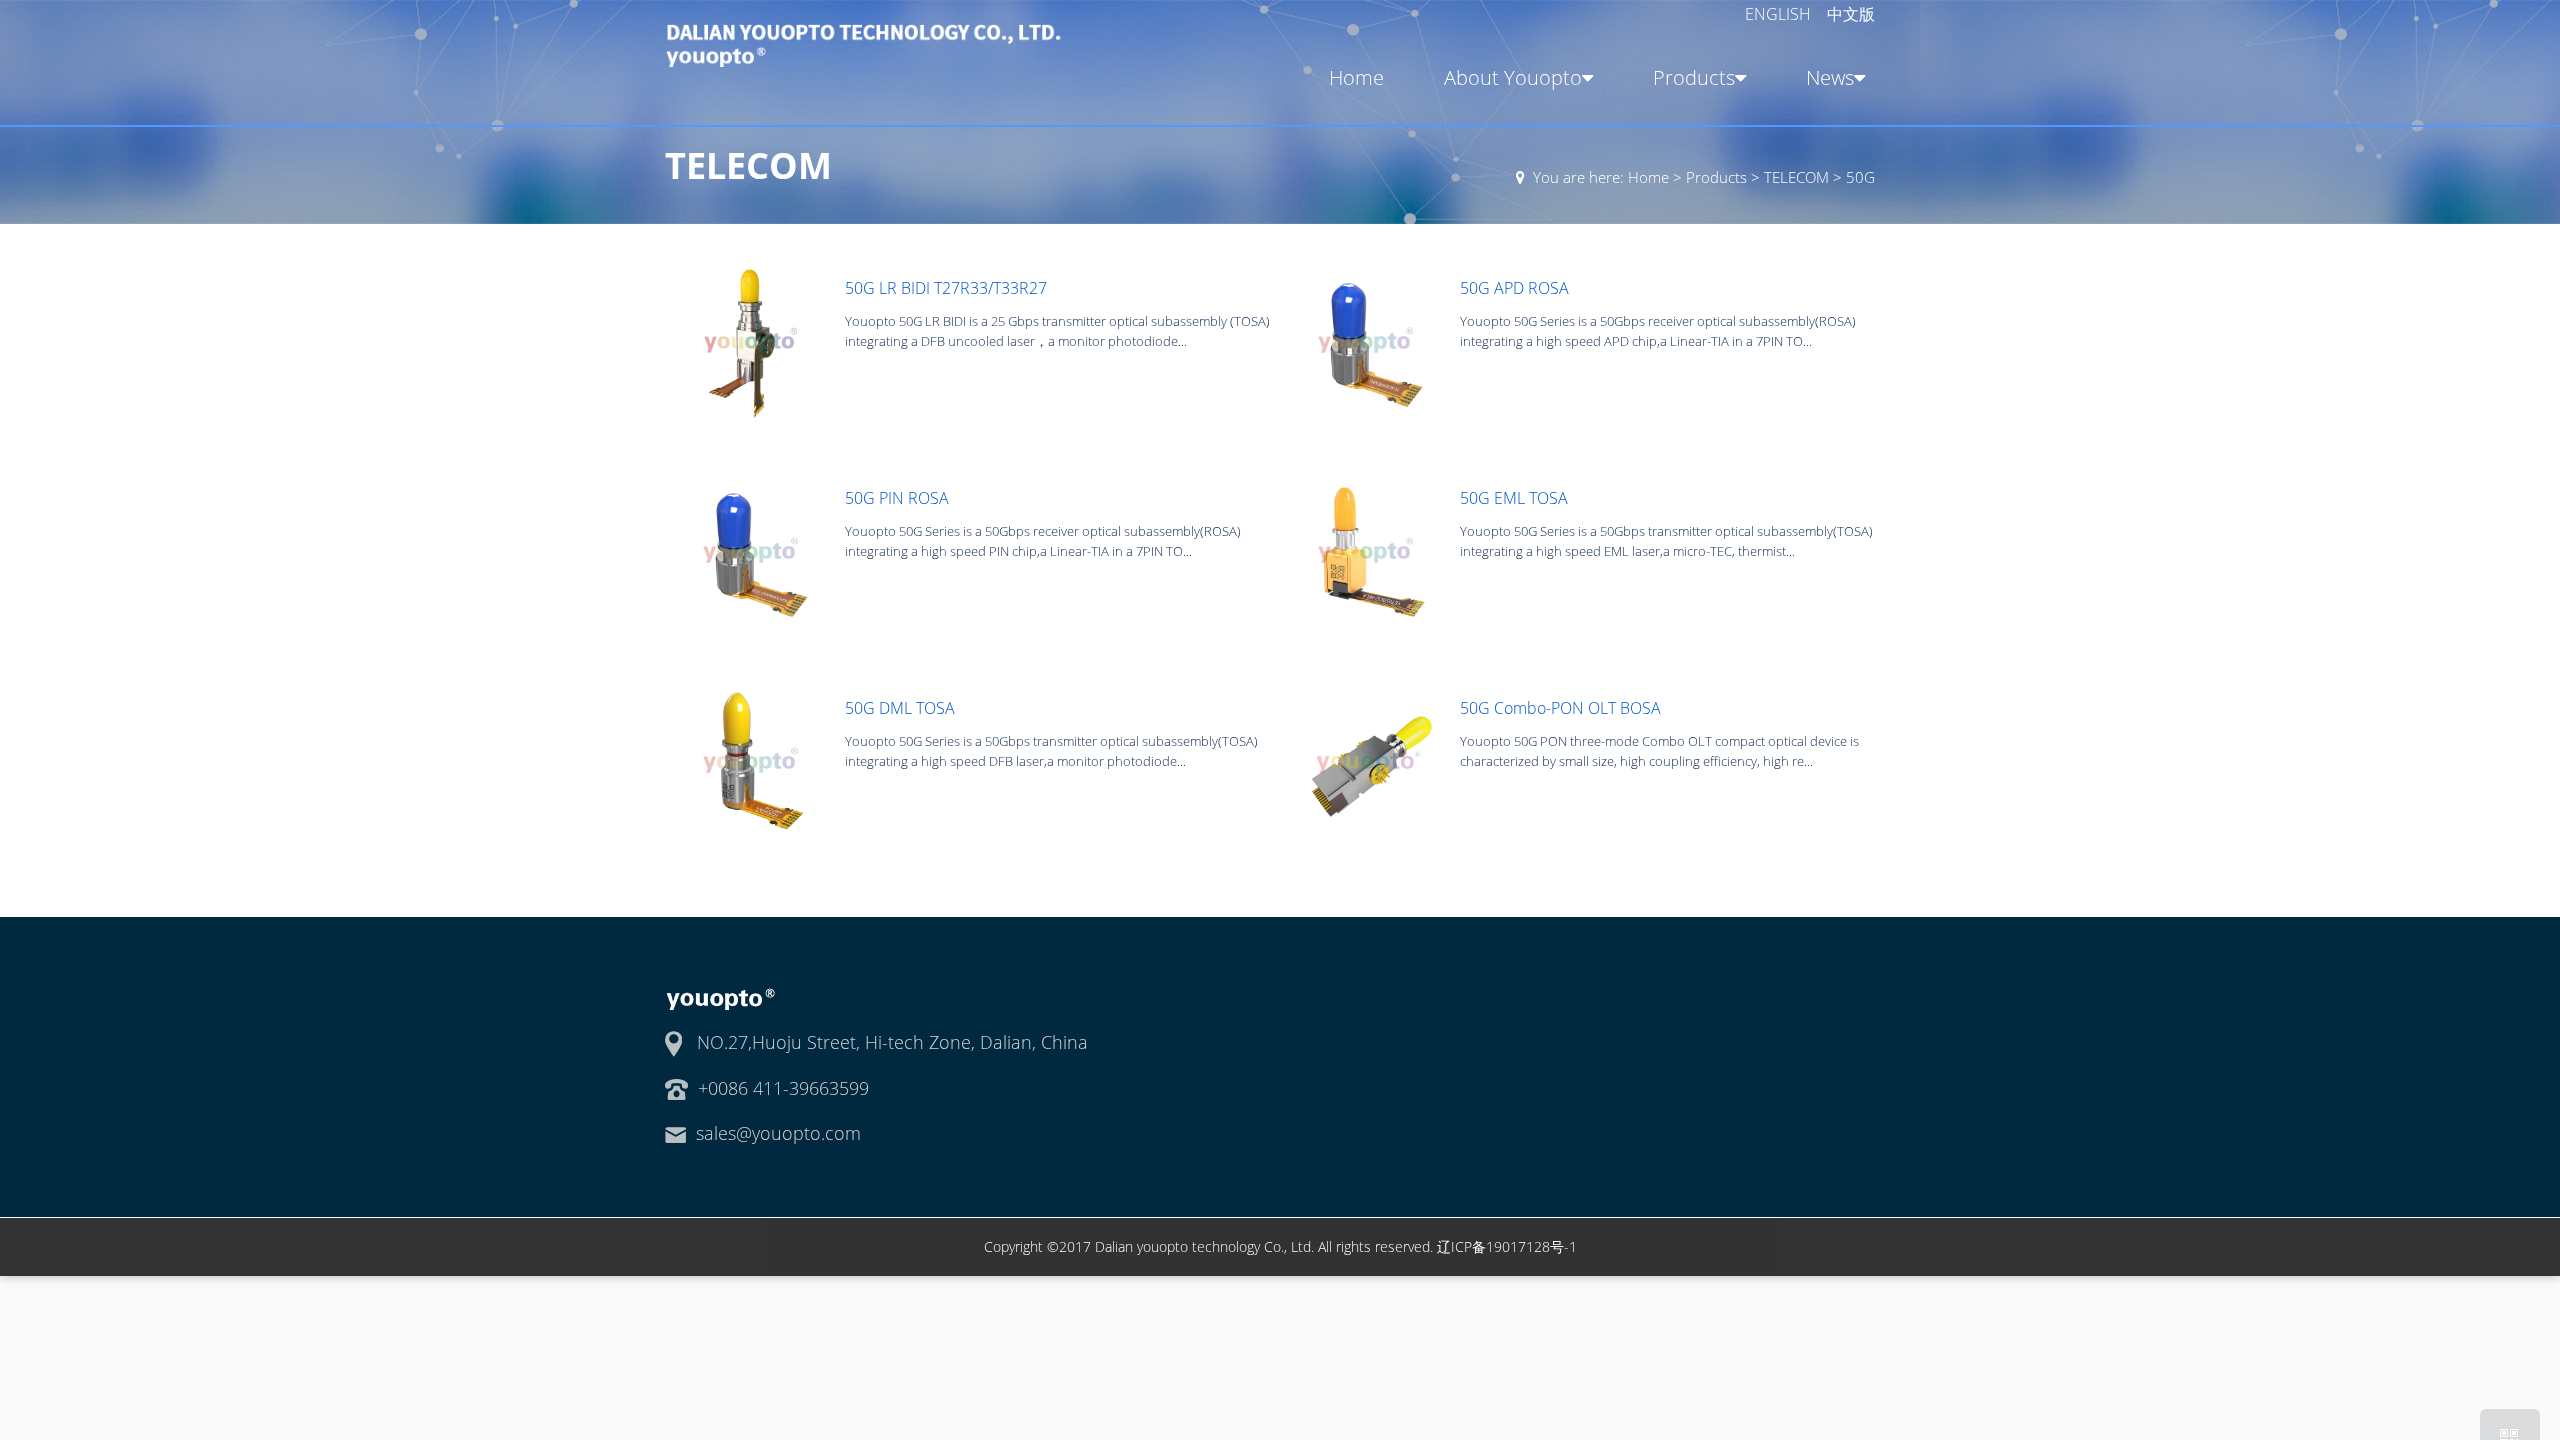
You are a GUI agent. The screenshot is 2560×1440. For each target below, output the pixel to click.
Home (1356, 77)
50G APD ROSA (1514, 288)
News (1830, 77)
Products (1694, 77)
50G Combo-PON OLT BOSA (1560, 708)
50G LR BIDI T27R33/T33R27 (946, 288)
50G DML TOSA (900, 708)
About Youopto (1513, 77)
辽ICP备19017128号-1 (1507, 1246)
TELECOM (1796, 177)
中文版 (1851, 14)
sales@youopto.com (778, 1133)
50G (1860, 177)
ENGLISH (1780, 14)
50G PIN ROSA (897, 498)
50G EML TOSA (1514, 498)
